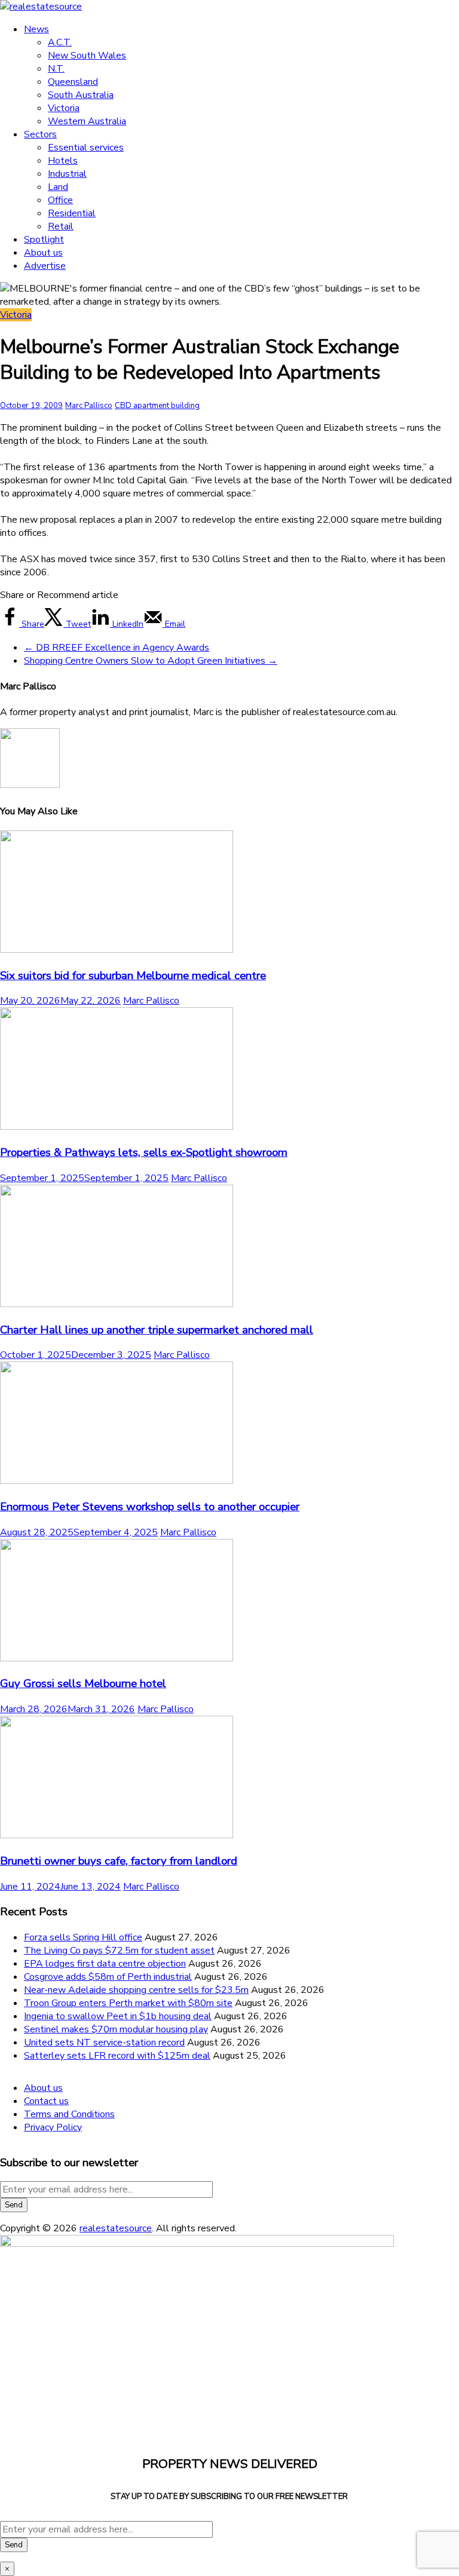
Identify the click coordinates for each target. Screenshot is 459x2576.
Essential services (86, 148)
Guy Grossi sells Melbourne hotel (83, 1683)
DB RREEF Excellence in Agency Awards (117, 648)
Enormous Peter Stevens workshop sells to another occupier (150, 1507)
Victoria (64, 108)
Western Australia (87, 121)
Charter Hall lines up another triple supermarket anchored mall (157, 1330)
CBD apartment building (157, 406)
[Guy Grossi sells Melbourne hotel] (117, 1658)
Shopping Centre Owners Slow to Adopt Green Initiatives (151, 661)
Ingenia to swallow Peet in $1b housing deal (118, 2016)
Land (58, 187)
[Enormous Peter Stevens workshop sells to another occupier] (117, 1481)
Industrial (67, 174)
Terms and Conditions (69, 2114)
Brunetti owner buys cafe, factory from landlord (119, 1861)
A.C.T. (60, 42)
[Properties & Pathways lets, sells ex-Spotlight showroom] (117, 1127)
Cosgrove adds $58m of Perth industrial (108, 1977)
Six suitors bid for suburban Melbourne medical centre (133, 976)
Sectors (40, 134)
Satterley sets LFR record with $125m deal (117, 2056)
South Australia (81, 95)
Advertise (45, 266)
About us (43, 253)
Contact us (46, 2101)
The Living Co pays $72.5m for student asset (119, 1951)
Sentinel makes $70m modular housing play (116, 2029)
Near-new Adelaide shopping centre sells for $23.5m (136, 1990)
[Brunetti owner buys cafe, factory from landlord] (117, 1835)
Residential (72, 213)
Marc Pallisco (89, 406)
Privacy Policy (53, 2127)
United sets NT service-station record (104, 2043)
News (36, 29)
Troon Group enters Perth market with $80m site (128, 2003)
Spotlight (44, 240)
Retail (61, 226)
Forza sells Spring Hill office (83, 1937)
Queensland (73, 82)
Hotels (63, 161)
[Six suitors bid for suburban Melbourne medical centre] (117, 950)
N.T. (56, 69)
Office (60, 200)
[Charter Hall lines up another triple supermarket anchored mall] (117, 1304)
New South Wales (87, 56)
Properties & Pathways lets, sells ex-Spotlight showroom (144, 1152)
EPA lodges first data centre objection (105, 1964)
